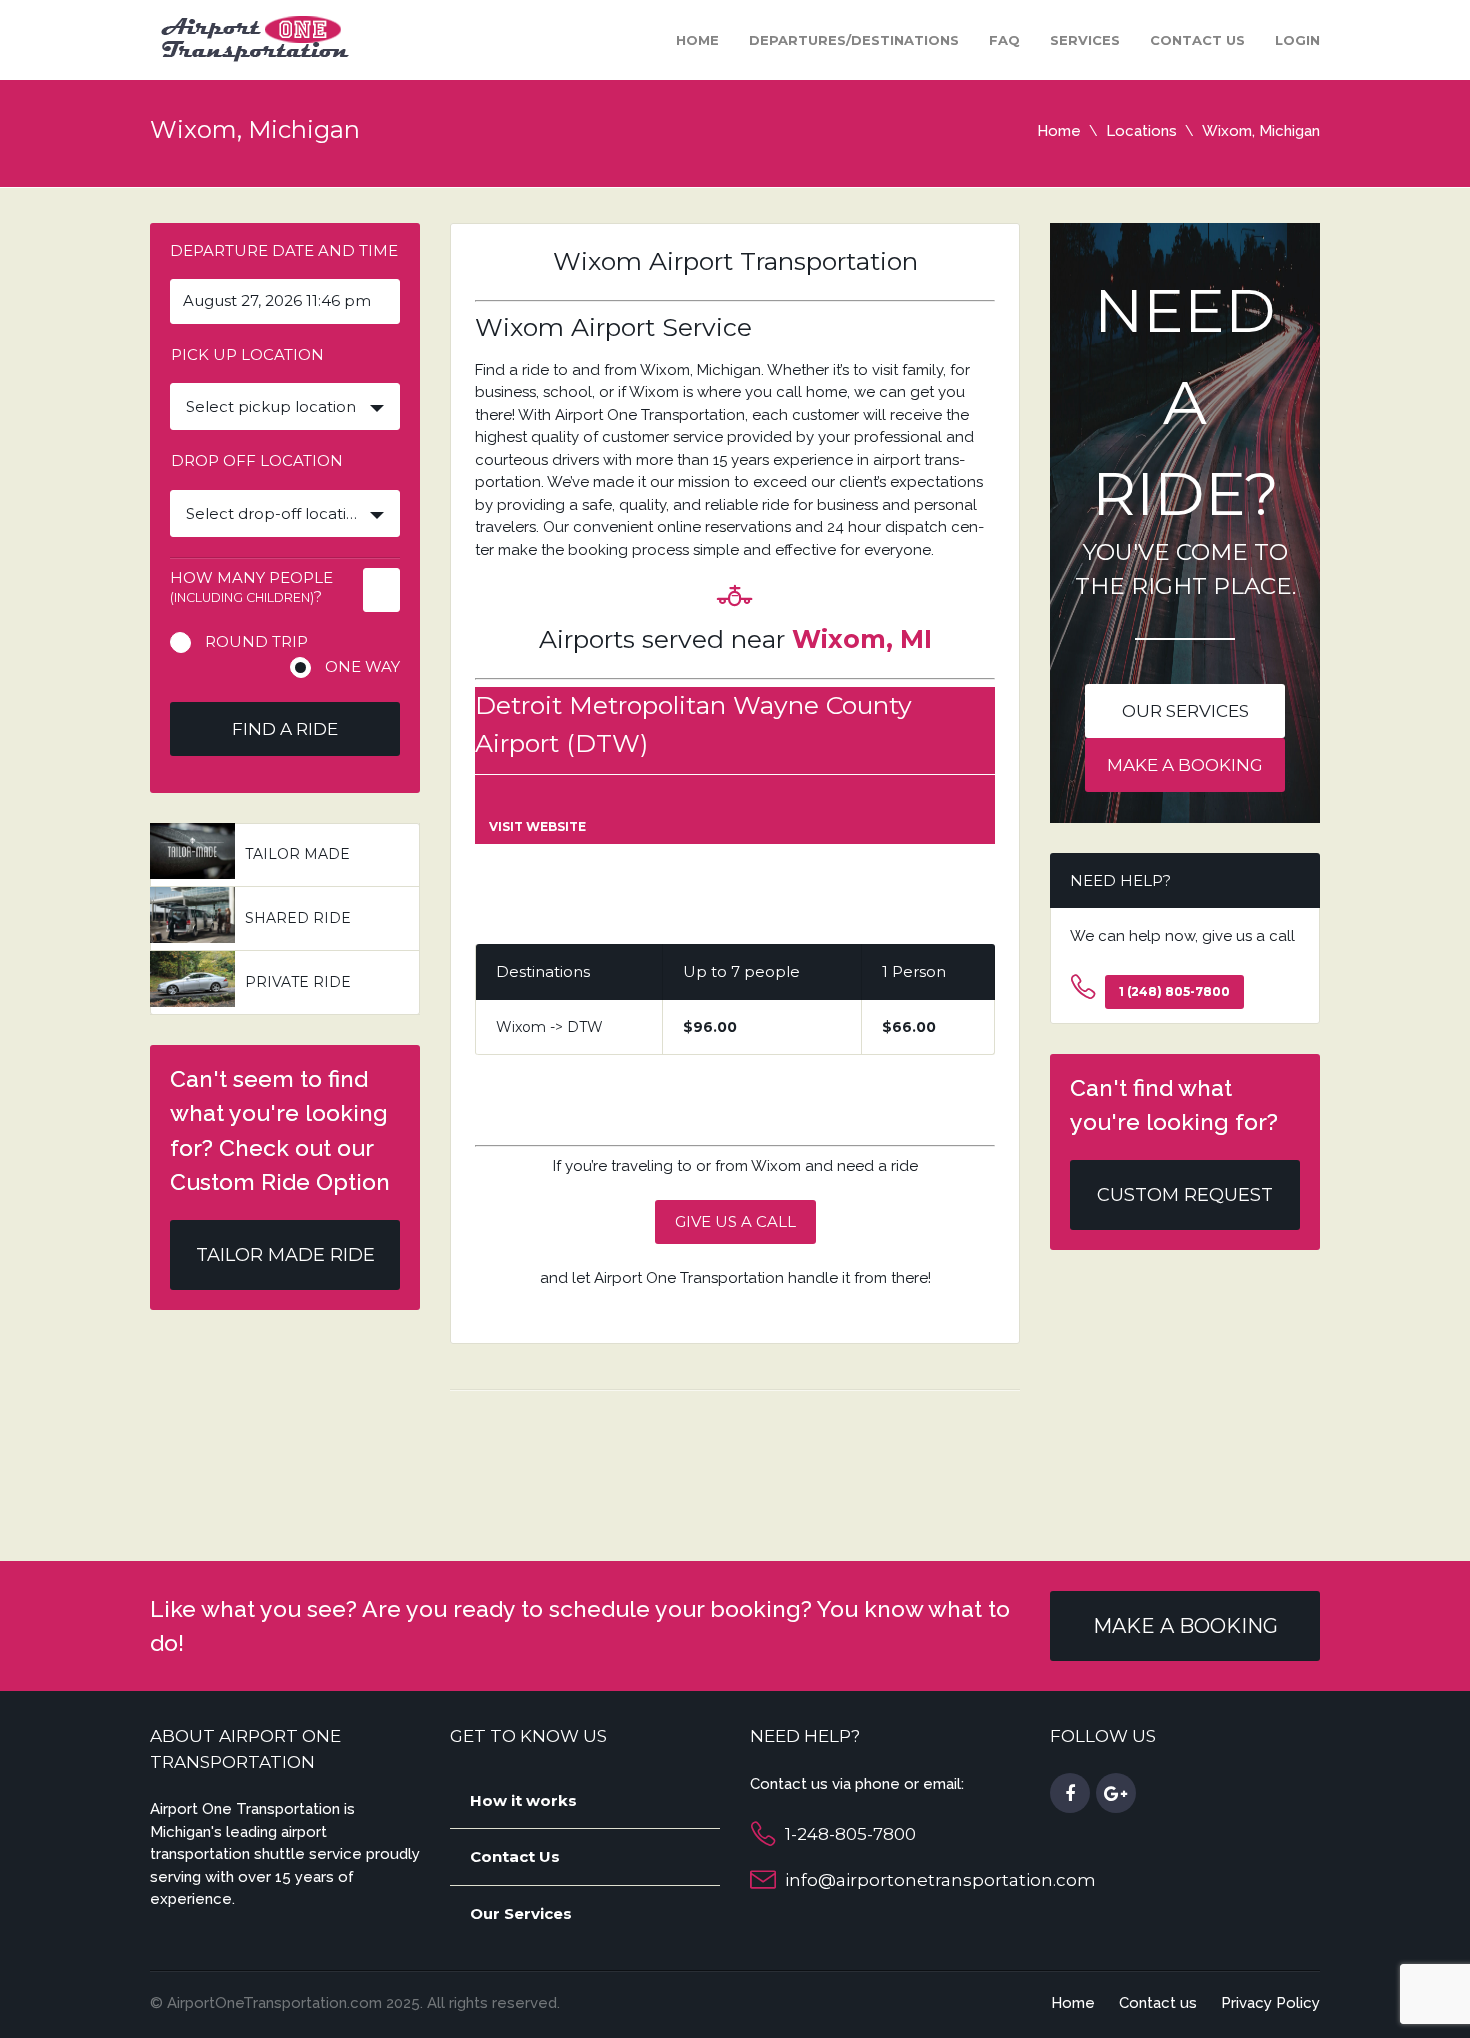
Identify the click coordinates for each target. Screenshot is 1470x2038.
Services (1085, 40)
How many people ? (251, 587)
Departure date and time (284, 250)
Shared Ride (298, 918)
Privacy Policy (1270, 2003)
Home (697, 40)
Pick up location (247, 354)
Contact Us (515, 1856)
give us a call (735, 1221)
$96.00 (710, 1027)
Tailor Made (297, 854)
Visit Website (537, 826)
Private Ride (298, 982)
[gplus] (1116, 1794)
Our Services (521, 1913)
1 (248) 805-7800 (1174, 991)
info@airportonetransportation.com (940, 1880)
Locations (1141, 131)
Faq (1004, 40)
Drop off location (257, 460)
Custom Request (1185, 1195)
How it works (523, 1800)
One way (362, 666)
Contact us (1197, 40)
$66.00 (909, 1027)
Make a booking (1185, 765)
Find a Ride (285, 729)
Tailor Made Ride (285, 1255)
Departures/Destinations (854, 40)
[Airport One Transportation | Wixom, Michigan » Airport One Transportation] (251, 38)
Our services (1185, 711)
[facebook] (1070, 1794)
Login (1297, 40)
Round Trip (256, 641)
